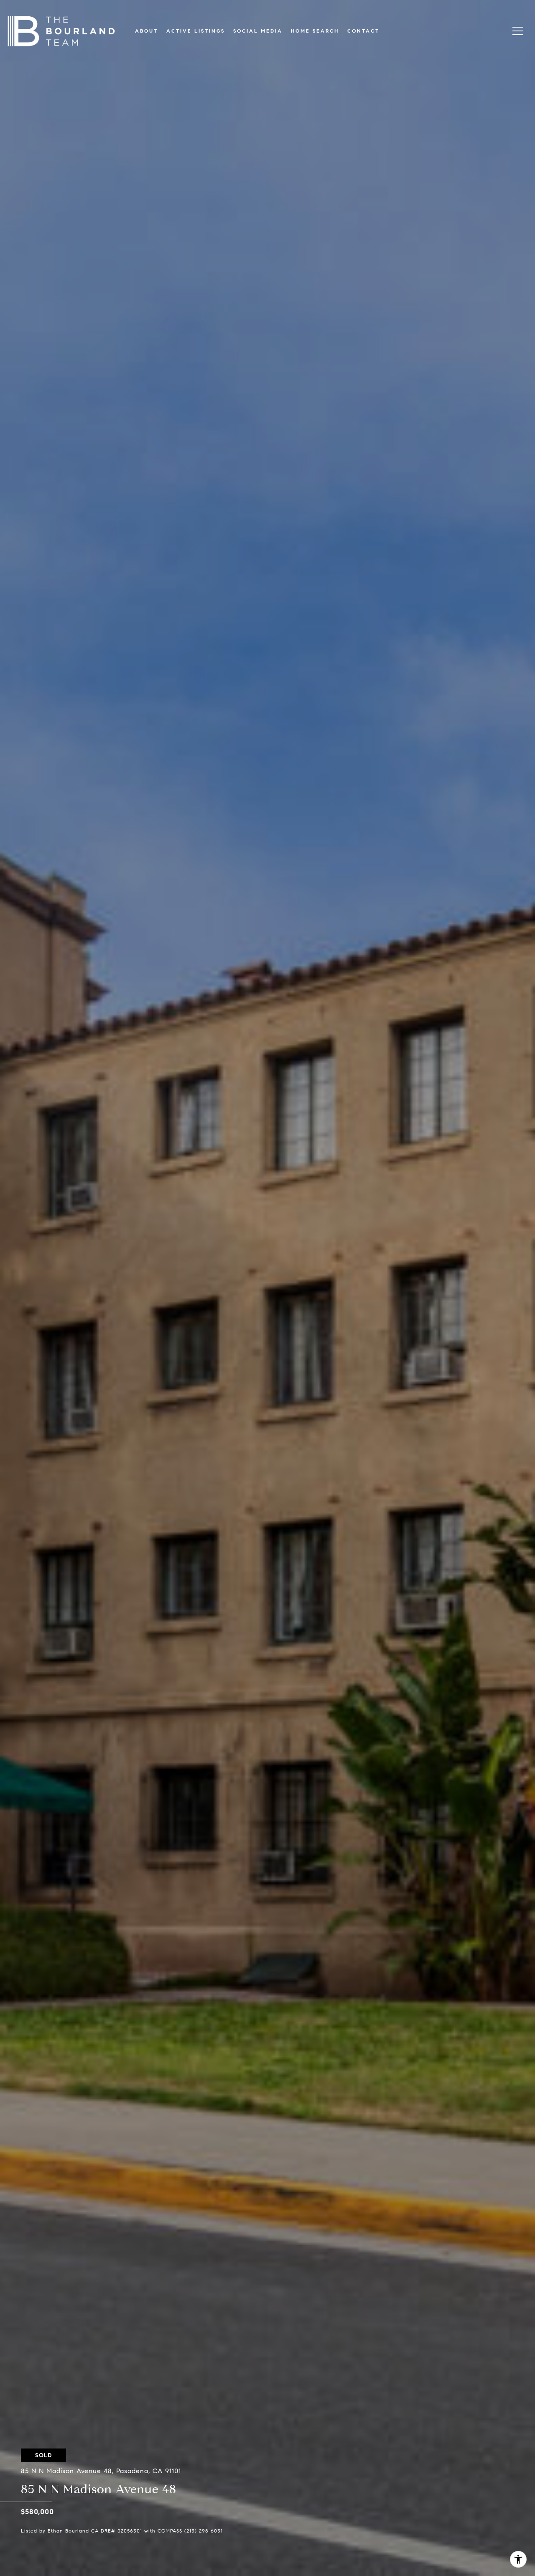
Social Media (258, 31)
